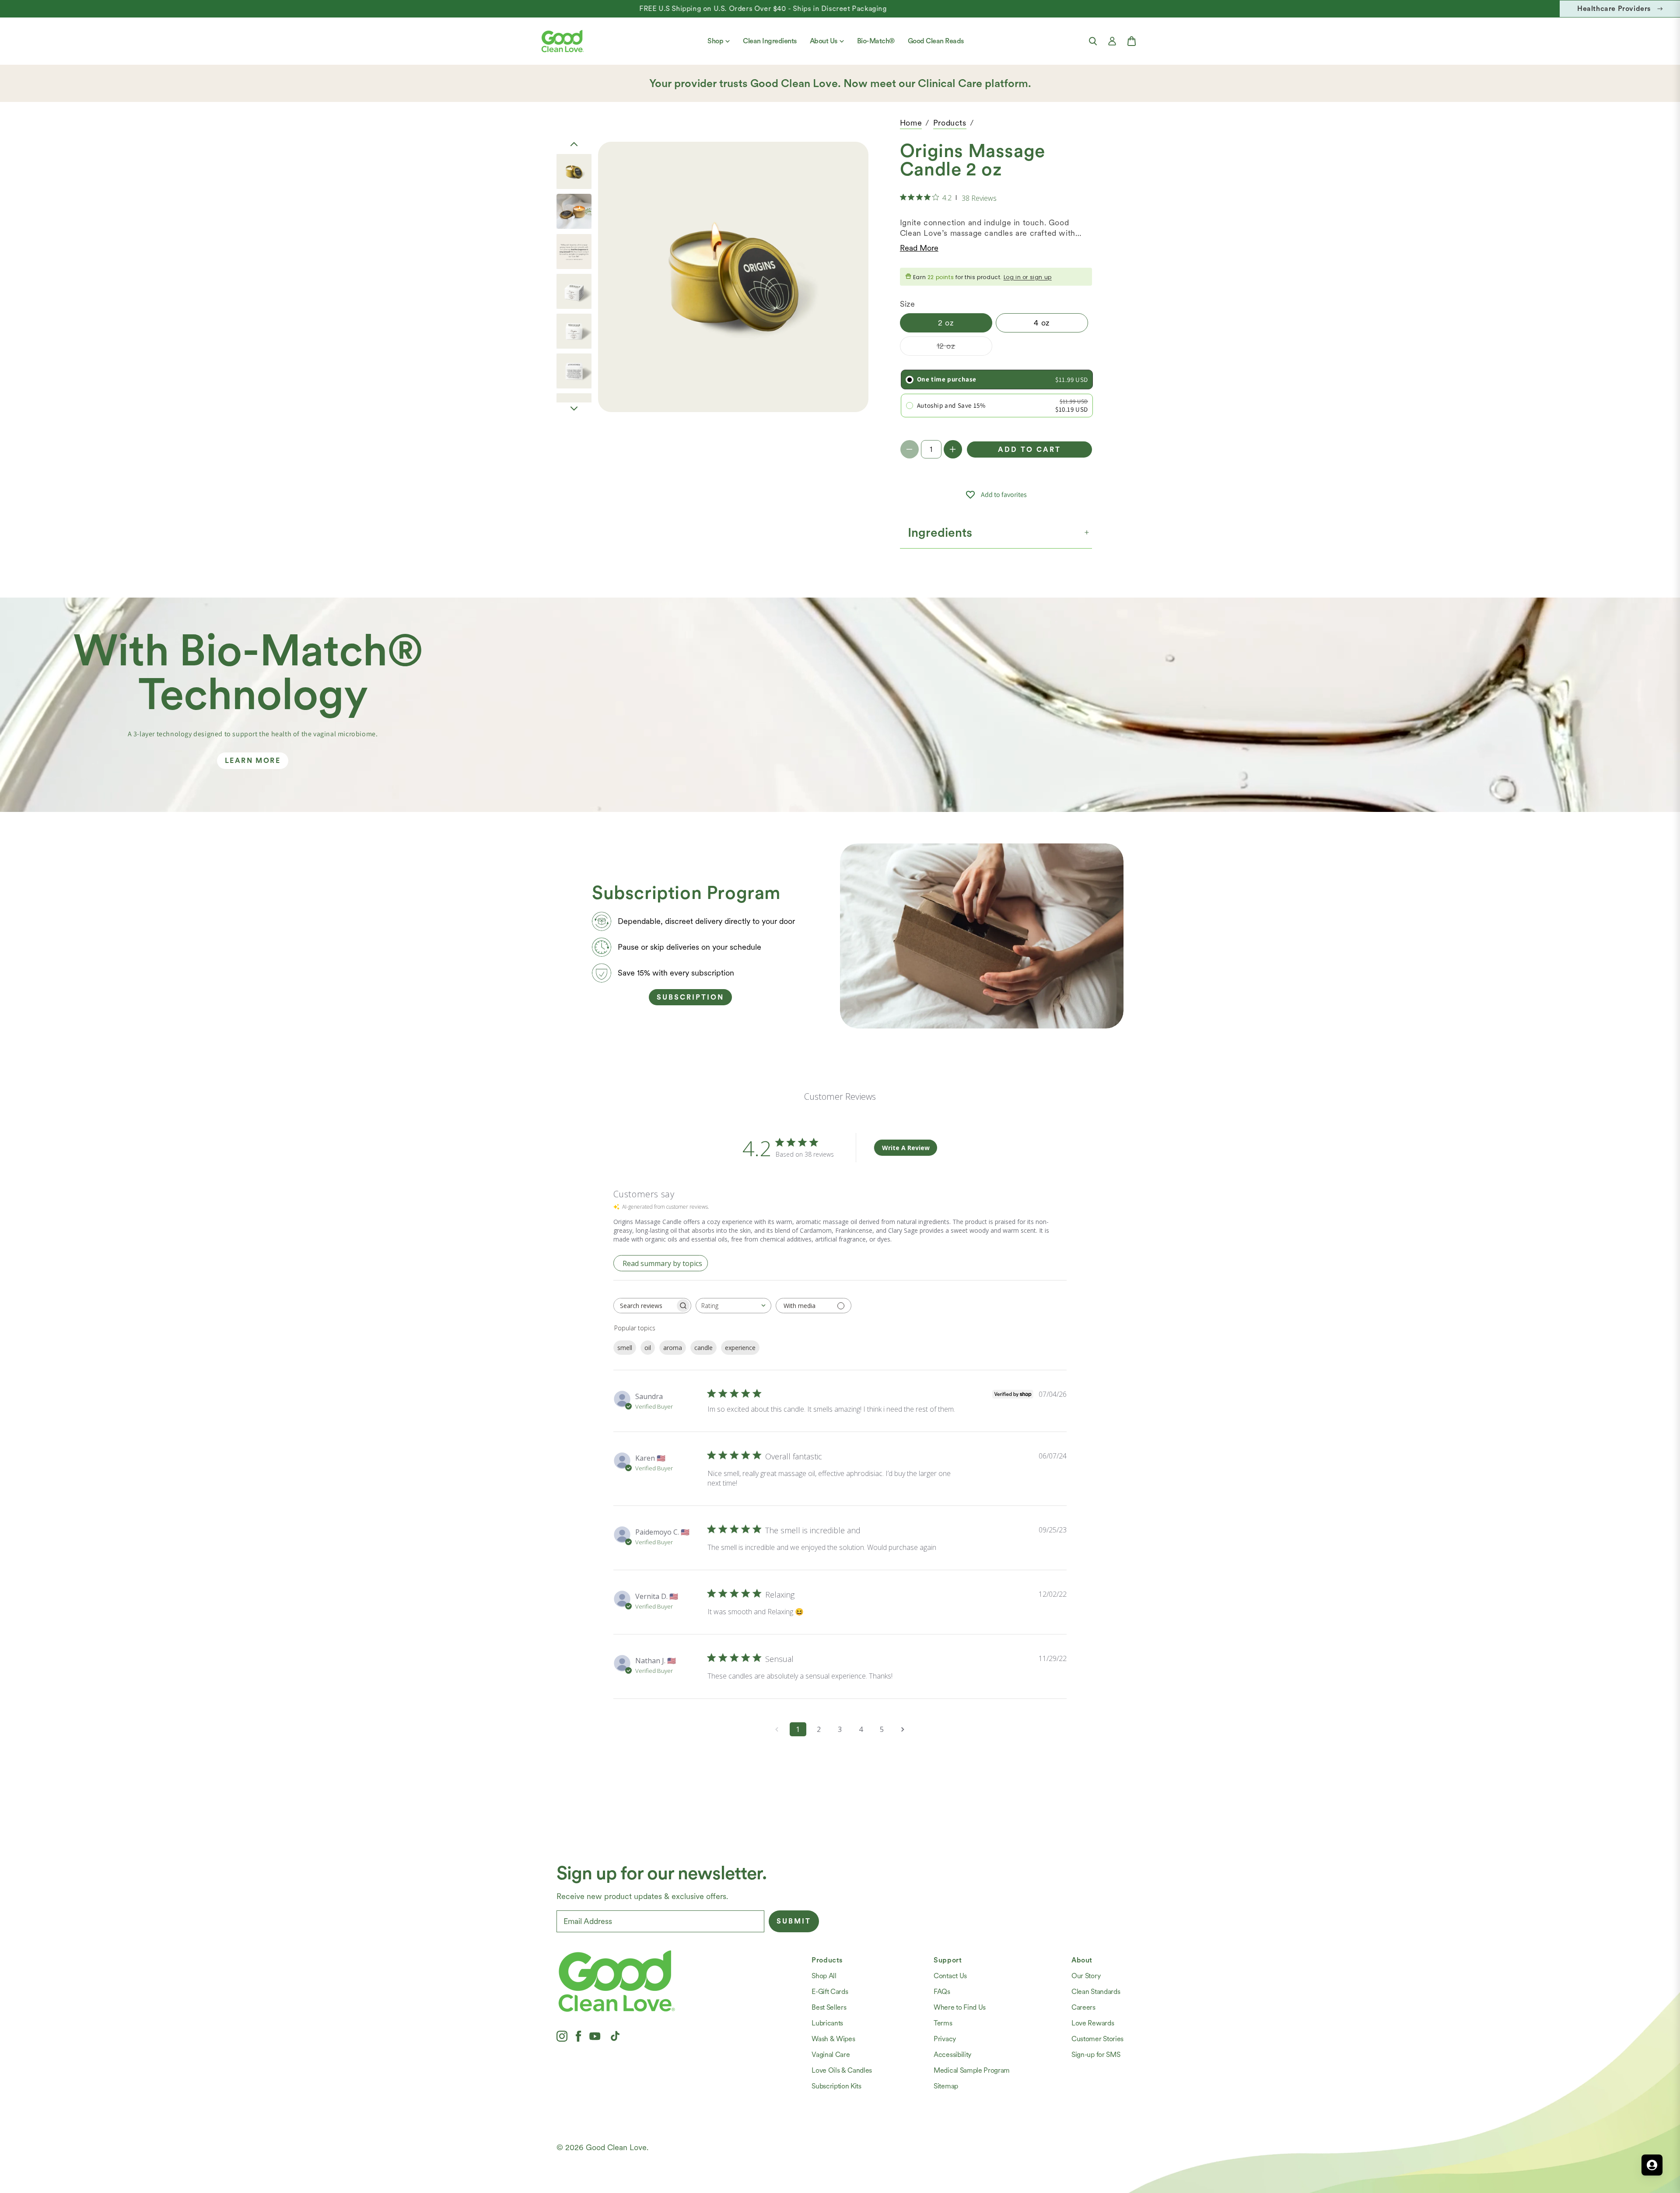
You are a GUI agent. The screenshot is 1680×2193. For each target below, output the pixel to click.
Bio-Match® (876, 41)
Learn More (253, 761)
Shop (715, 41)
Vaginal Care (831, 2055)
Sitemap (946, 2086)
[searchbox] (644, 1306)
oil (648, 1348)
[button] (1093, 41)
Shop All (824, 1976)
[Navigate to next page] (903, 1729)
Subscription (690, 997)
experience (740, 1348)
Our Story (1086, 1976)
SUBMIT (794, 1921)
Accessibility (952, 2055)
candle (703, 1348)
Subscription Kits (836, 2086)
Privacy (945, 2039)
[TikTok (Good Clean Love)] (615, 2036)
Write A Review (906, 1148)
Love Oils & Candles (842, 2070)
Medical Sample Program (972, 2070)
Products (950, 123)
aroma (673, 1348)
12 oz (964, 348)
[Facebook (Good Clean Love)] (578, 2036)
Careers (1083, 2007)
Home (911, 123)
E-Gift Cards (830, 1992)
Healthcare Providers (1614, 9)
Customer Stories (1097, 2039)
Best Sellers (829, 2007)
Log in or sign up (1028, 278)
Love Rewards (1093, 2023)
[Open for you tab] (1652, 2165)
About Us (824, 41)
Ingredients (940, 532)
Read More (919, 248)
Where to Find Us (960, 2007)
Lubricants (827, 2023)
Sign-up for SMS (1096, 2055)
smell (625, 1348)
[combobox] (733, 1306)
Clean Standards (1096, 1992)
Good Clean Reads (936, 41)
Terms (943, 2023)
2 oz (946, 323)
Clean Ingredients (770, 41)
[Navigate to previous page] (777, 1729)
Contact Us (950, 1976)
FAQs (942, 1992)
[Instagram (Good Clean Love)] (562, 2036)
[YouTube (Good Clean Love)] (595, 2036)
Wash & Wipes (833, 2039)
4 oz (1042, 323)
